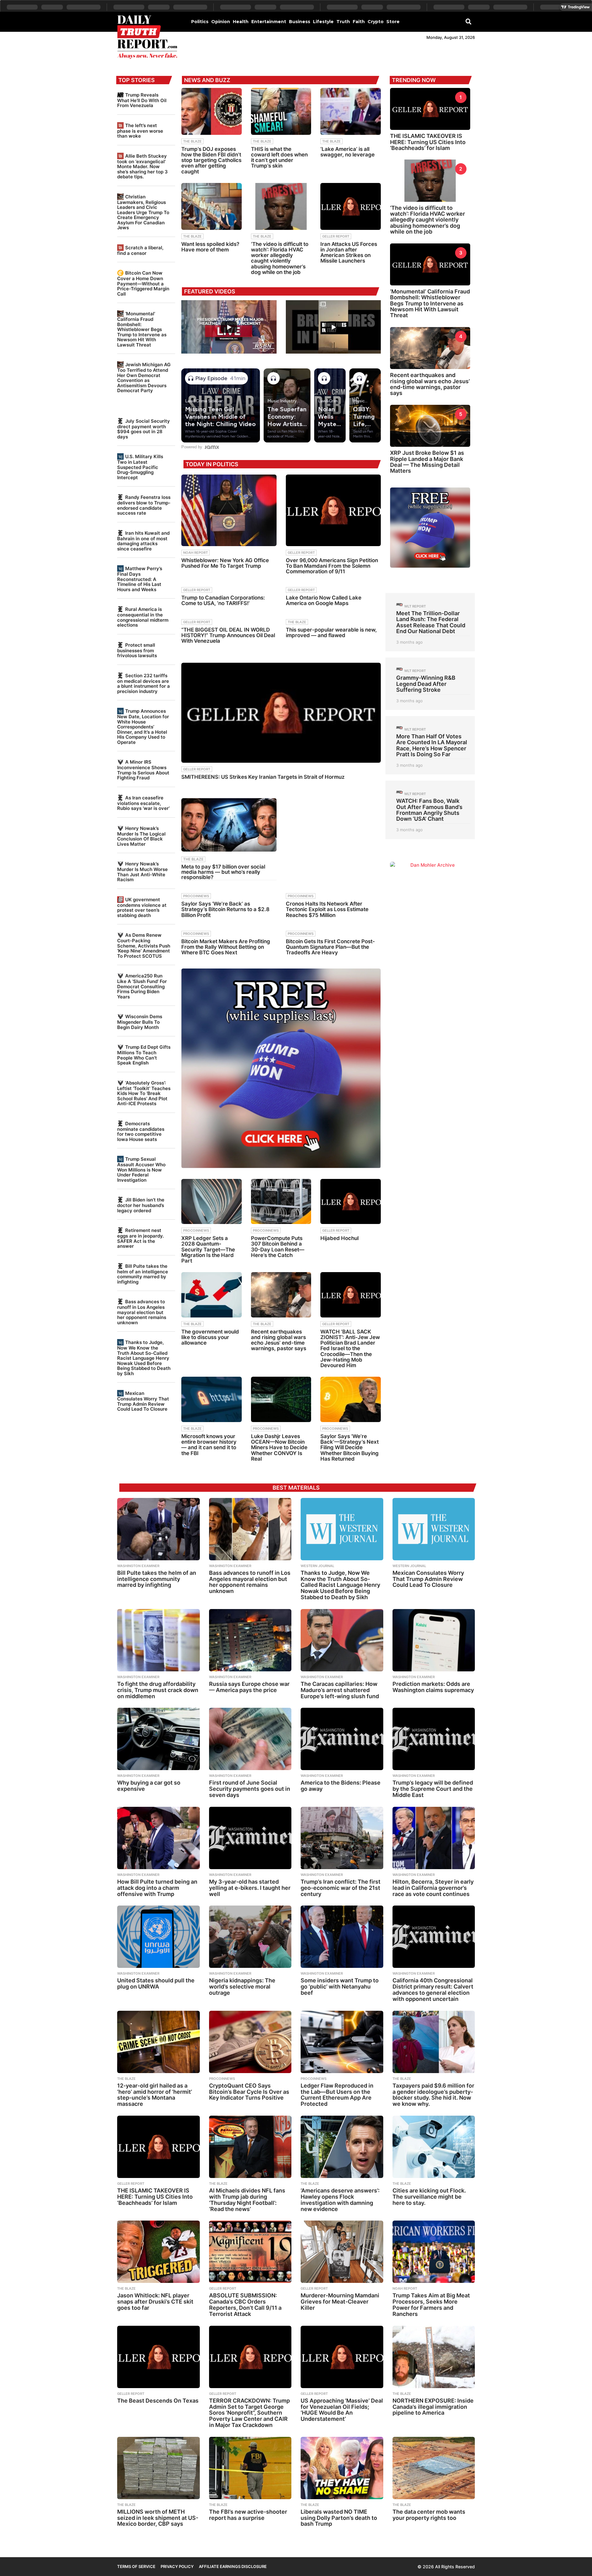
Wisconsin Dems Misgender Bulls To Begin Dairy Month (140, 1022)
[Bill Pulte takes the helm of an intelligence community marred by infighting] (158, 1529)
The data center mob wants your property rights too (429, 2515)
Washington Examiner (138, 1566)
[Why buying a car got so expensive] (158, 1739)
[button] (469, 21)
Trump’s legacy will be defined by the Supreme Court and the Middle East (433, 1789)
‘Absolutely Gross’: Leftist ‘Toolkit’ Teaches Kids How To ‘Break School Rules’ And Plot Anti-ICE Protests (144, 1093)
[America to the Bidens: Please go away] (342, 1739)
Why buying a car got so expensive (149, 1786)
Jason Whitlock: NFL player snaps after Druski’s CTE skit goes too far (155, 2302)
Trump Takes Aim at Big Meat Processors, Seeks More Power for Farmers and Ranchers (431, 2304)
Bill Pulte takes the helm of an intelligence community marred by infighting (143, 1274)
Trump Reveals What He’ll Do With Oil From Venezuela (142, 100)
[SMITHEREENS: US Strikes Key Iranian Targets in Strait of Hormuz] (281, 713)
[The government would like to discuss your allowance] (212, 1295)
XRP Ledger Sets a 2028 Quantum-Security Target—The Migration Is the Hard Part (208, 1249)
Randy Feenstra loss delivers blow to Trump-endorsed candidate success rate (144, 505)
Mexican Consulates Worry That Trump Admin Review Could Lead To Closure (143, 1401)
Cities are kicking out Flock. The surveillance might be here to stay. (429, 2197)
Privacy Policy (177, 2566)
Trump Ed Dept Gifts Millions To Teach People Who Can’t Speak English (144, 1055)
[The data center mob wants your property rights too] (434, 2468)
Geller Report (336, 236)
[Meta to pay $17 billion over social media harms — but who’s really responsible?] (229, 825)
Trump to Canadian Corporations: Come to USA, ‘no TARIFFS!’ (223, 600)
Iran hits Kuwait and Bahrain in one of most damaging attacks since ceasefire (143, 541)
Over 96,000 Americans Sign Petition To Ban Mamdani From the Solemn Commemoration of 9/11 (332, 566)
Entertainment (269, 22)
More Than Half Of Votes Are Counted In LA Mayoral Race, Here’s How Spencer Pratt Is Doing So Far (432, 745)
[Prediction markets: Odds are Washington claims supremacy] (434, 1640)
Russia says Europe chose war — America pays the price (249, 1687)
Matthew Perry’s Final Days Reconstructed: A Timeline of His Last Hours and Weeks (140, 579)
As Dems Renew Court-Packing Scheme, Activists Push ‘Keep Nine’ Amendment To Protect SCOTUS (144, 945)
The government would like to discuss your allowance (210, 1337)
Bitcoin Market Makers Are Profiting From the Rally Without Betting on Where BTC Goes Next (226, 947)
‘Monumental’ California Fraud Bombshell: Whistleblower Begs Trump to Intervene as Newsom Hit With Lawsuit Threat (142, 329)
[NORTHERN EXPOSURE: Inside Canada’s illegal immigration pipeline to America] (434, 2357)
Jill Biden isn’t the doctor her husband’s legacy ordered (141, 1205)
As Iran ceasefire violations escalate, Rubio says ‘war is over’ (143, 803)
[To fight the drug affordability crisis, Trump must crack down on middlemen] (158, 1640)
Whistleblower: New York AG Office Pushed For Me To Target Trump (225, 563)
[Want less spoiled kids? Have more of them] (212, 206)
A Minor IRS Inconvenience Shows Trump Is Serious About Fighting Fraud (143, 770)
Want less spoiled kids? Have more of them (210, 247)
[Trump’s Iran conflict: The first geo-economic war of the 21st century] (342, 1838)
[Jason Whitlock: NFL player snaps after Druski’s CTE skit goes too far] (158, 2252)
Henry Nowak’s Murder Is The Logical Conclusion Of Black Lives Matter (141, 836)
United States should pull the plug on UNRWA (156, 1983)
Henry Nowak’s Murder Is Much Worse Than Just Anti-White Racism (142, 872)
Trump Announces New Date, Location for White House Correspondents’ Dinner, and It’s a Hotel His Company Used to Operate (143, 726)
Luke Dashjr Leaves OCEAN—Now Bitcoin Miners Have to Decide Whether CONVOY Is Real (279, 1448)
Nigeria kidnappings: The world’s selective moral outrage (242, 1987)
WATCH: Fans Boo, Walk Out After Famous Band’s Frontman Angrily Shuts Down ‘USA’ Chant (429, 810)
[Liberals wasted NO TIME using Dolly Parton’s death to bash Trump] (342, 2468)
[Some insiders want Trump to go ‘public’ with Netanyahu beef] (342, 1937)
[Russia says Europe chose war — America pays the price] (250, 1640)
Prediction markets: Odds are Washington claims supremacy (433, 1687)
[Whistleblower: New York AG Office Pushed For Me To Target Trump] (229, 510)
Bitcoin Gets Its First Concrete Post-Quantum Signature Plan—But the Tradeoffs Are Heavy (330, 947)
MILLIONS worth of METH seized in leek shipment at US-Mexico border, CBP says (158, 2518)
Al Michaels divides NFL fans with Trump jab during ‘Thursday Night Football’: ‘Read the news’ (247, 2200)
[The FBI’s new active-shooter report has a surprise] (250, 2468)
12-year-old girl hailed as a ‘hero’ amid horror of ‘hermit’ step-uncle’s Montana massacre (155, 2095)
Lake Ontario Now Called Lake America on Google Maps (324, 600)
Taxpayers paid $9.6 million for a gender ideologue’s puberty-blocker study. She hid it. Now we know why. (433, 2095)
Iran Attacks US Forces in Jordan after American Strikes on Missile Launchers (349, 253)
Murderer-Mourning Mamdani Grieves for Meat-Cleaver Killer (340, 2302)
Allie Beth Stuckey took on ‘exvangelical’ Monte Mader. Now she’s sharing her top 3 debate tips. (142, 166)
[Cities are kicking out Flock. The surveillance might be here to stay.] (434, 2147)
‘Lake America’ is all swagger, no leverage (347, 152)
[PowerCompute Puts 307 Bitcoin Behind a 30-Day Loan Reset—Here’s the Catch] (281, 1202)
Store (393, 22)
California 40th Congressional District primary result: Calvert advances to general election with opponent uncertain (433, 1989)
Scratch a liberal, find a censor (140, 250)
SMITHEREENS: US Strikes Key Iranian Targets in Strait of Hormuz (263, 777)
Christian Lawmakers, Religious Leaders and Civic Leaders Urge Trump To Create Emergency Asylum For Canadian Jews (143, 212)
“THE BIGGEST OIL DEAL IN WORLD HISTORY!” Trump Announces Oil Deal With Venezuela (228, 635)
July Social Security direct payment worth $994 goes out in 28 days (144, 429)
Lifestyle (323, 22)
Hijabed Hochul (339, 1238)
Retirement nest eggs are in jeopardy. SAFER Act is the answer (140, 1238)
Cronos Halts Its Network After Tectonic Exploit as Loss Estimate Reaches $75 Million (327, 909)
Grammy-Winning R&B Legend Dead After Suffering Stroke (426, 684)
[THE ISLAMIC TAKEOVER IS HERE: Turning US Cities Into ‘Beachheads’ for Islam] (158, 2147)
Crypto (376, 22)
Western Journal (317, 1566)
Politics (200, 22)
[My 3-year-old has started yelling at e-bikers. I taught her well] (250, 1838)
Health (241, 22)
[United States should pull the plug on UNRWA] (158, 1937)
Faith (359, 22)
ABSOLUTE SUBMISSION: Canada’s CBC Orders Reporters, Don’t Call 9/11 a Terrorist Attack (245, 2304)
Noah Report (195, 553)
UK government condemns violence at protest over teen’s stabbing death (142, 907)
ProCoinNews (196, 896)
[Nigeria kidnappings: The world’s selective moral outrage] (250, 1937)
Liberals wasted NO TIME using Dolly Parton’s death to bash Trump (339, 2518)
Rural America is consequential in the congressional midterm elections (143, 617)
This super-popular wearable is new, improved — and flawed (331, 633)
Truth (343, 22)
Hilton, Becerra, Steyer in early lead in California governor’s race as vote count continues (433, 1888)
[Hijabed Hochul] (351, 1202)
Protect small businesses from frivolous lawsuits (137, 650)
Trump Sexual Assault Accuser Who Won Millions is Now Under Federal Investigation (141, 1169)
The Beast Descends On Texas (158, 2401)
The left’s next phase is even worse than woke (140, 131)
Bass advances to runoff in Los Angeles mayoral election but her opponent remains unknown (142, 1312)
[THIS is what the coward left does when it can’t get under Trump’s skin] (281, 111)
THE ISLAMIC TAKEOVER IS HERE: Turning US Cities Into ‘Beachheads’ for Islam (428, 142)
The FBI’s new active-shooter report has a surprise (248, 2515)
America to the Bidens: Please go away (341, 1786)
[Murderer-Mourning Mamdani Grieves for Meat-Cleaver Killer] (342, 2252)
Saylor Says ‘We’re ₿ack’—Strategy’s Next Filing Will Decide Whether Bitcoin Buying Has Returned (349, 1448)
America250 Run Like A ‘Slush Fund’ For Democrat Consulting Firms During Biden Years (142, 986)
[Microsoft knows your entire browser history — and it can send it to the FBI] (212, 1399)
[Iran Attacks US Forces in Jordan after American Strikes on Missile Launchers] (351, 206)
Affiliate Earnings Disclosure (233, 2566)
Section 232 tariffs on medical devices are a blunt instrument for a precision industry (144, 683)
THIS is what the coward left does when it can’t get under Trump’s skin (279, 158)
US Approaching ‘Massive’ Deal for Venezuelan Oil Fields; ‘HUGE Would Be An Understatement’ (342, 2410)
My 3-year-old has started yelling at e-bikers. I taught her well (250, 1888)
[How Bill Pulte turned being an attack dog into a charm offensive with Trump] (158, 1838)
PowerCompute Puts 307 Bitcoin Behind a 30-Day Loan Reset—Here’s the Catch (278, 1247)
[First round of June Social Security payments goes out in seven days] (250, 1739)
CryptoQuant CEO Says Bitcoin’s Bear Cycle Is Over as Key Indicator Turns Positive (249, 2092)
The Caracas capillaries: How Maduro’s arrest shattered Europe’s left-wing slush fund (340, 1690)
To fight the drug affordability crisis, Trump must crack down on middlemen (158, 1690)
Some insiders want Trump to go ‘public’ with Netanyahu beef (340, 1987)
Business (300, 22)
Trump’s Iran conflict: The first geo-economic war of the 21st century (341, 1888)
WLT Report (415, 606)
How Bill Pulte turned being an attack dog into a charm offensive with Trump (157, 1888)
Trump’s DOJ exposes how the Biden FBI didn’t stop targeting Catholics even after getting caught (211, 160)
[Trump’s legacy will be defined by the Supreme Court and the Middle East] (434, 1739)
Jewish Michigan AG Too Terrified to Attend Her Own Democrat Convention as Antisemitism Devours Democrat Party (144, 377)
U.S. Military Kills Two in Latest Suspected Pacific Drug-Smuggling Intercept (140, 467)
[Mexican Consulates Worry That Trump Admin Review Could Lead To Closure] (434, 1529)
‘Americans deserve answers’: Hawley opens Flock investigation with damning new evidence (340, 2200)
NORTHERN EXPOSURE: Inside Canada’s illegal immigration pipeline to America (433, 2407)
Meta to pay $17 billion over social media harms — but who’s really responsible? (223, 872)
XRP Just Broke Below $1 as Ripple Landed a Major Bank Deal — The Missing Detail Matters (427, 462)
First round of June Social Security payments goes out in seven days (250, 1789)
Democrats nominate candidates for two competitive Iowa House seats (141, 1131)
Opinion (221, 22)
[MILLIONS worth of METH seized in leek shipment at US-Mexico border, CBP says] (158, 2468)
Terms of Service (136, 2566)
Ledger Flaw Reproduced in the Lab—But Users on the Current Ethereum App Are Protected (337, 2095)
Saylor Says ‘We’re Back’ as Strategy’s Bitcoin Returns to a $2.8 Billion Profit (225, 909)
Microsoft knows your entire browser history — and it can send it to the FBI (209, 1445)
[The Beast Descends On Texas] (158, 2357)
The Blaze (192, 141)
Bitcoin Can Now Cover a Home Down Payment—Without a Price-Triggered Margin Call (143, 283)
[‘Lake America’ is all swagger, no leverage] (351, 111)
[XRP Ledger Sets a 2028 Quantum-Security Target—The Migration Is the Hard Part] (212, 1202)
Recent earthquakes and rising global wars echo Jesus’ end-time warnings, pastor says (279, 1340)
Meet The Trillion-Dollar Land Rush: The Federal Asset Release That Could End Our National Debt (431, 622)
